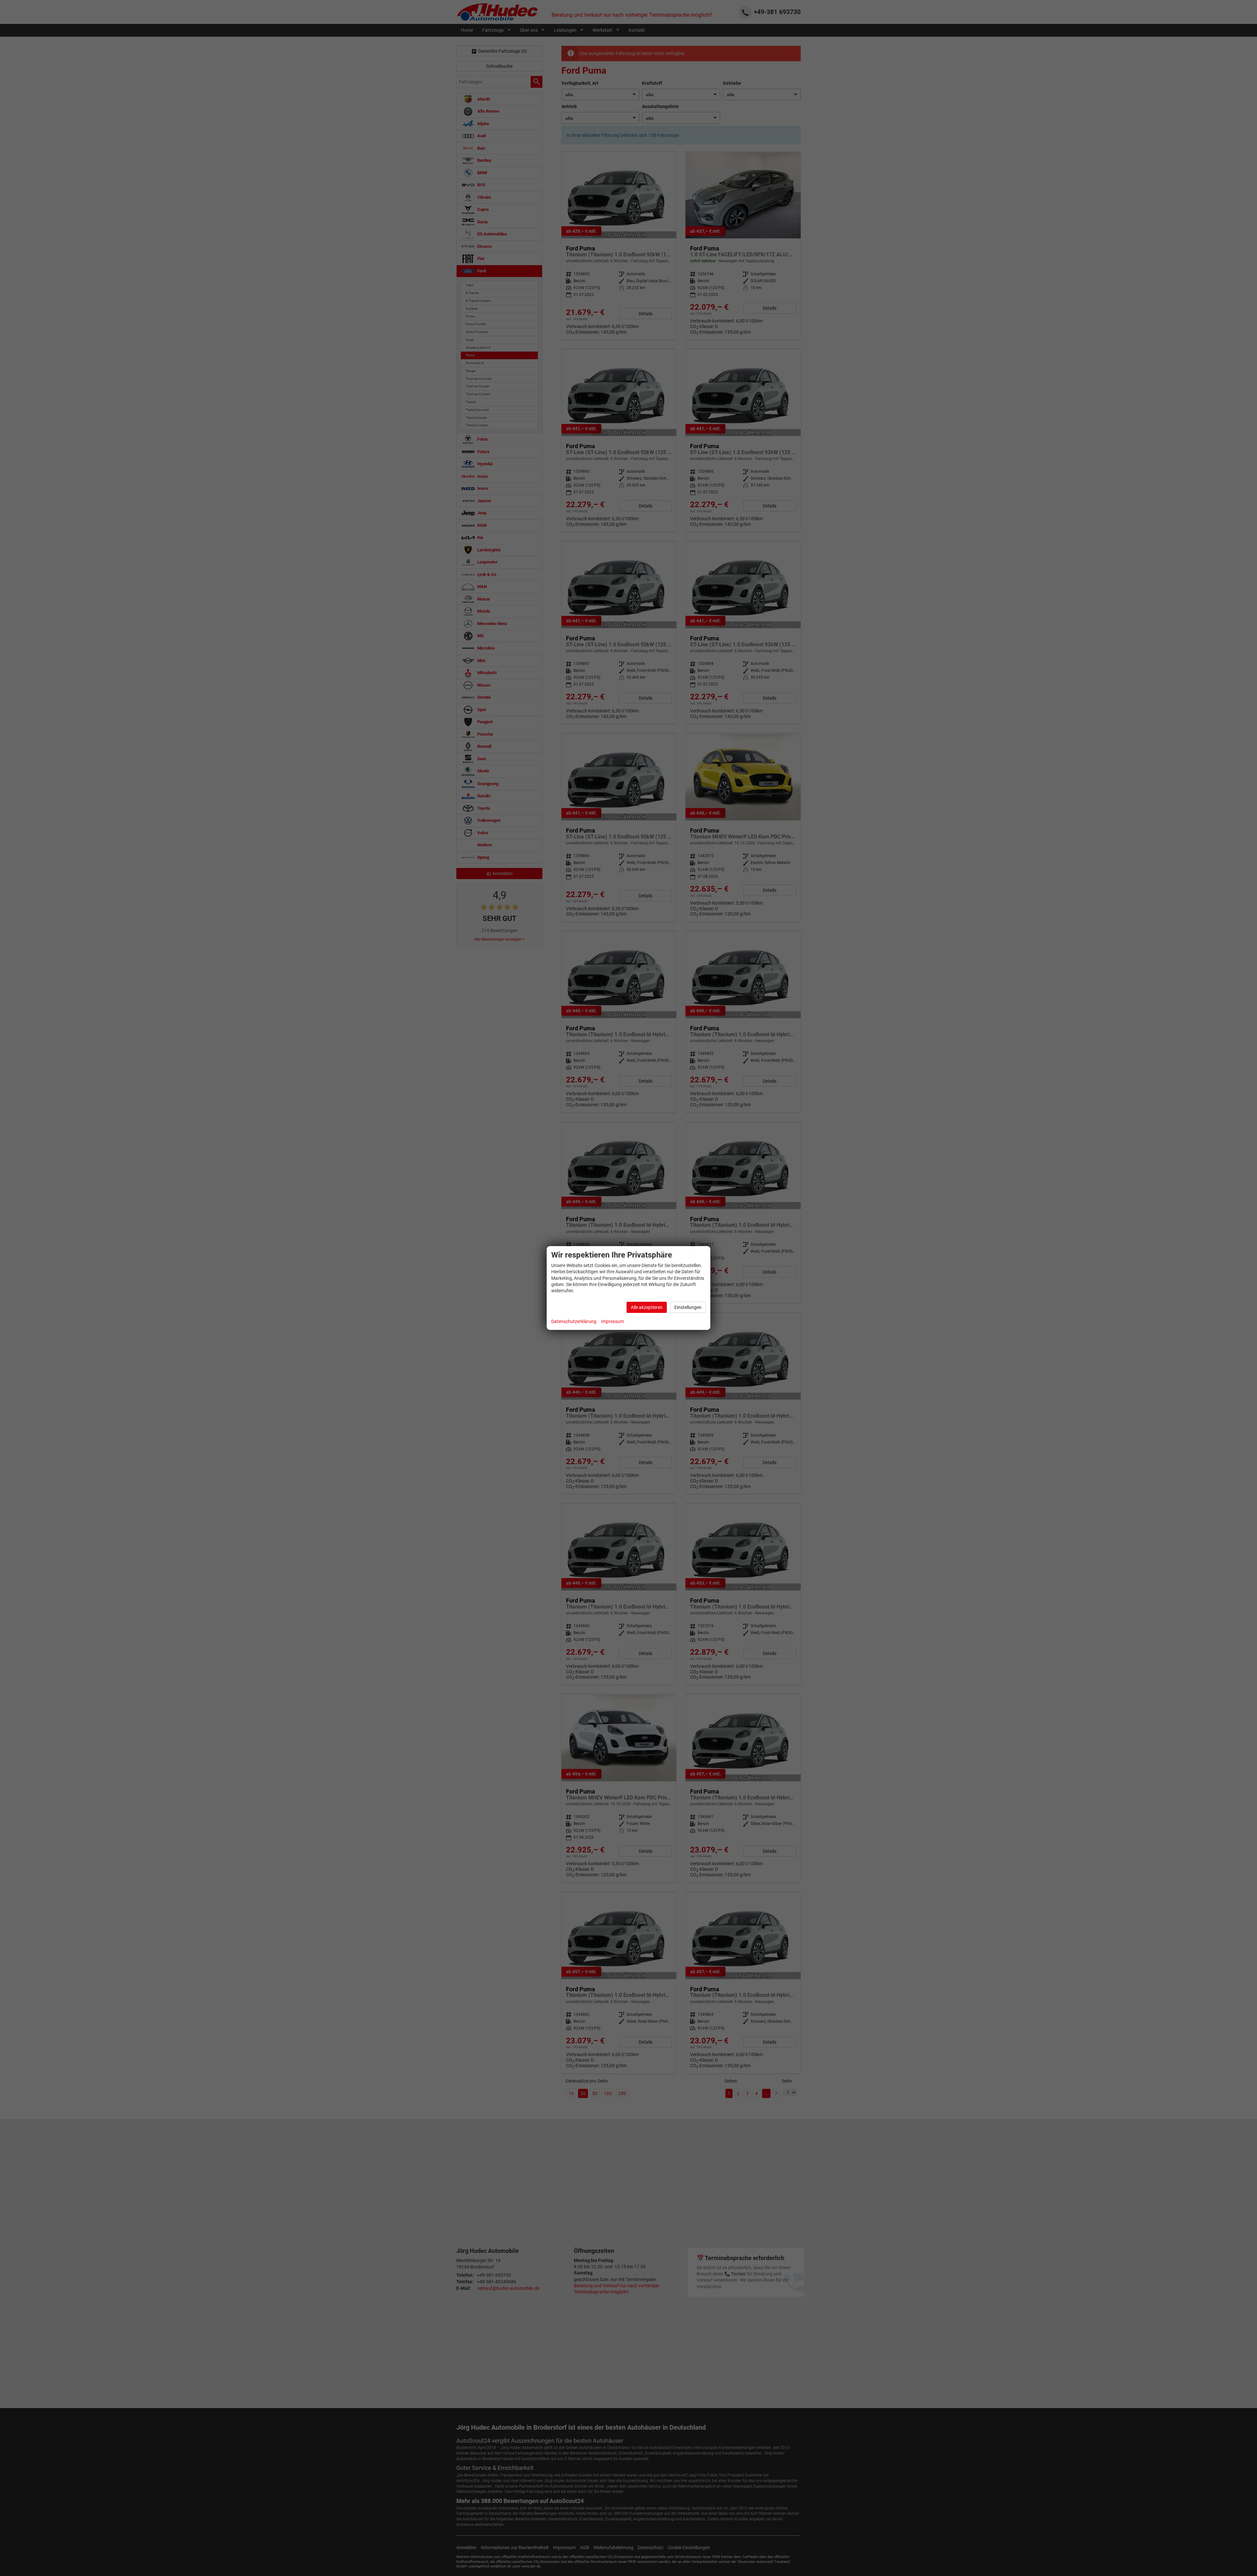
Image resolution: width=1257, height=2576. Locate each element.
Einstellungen (688, 1307)
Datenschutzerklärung (574, 1321)
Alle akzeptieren (647, 1307)
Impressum (612, 1321)
